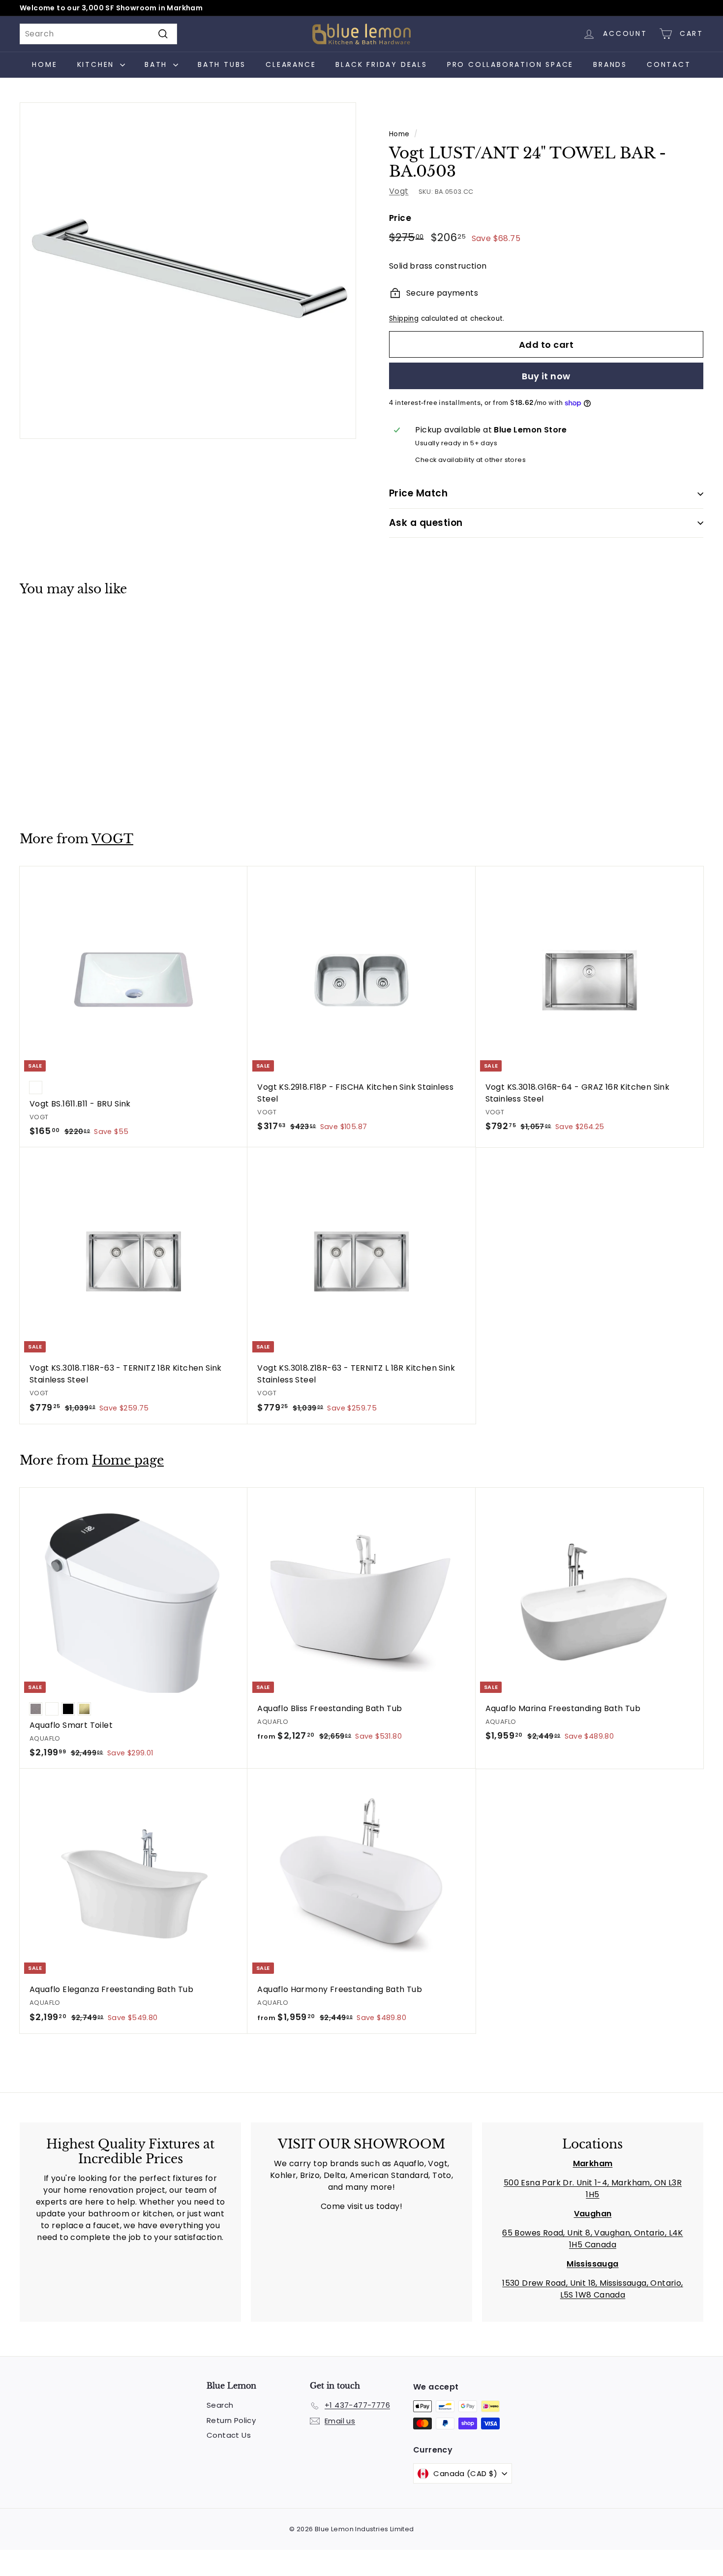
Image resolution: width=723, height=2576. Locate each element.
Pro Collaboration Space (510, 64)
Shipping (404, 319)
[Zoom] (188, 271)
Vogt (399, 191)
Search (220, 2405)
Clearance (291, 64)
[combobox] (98, 34)
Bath (158, 64)
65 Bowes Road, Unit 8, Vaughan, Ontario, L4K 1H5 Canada (593, 2239)
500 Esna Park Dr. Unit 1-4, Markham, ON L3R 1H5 (593, 2189)
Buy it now (546, 376)
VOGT (112, 839)
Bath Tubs (222, 64)
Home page (128, 1460)
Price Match (418, 493)
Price (400, 218)
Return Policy (231, 2420)
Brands (610, 64)
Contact (669, 64)
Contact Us (229, 2435)
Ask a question (426, 523)
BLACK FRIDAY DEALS (381, 64)
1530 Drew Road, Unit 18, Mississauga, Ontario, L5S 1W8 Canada (592, 2289)
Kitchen (97, 64)
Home (45, 64)
